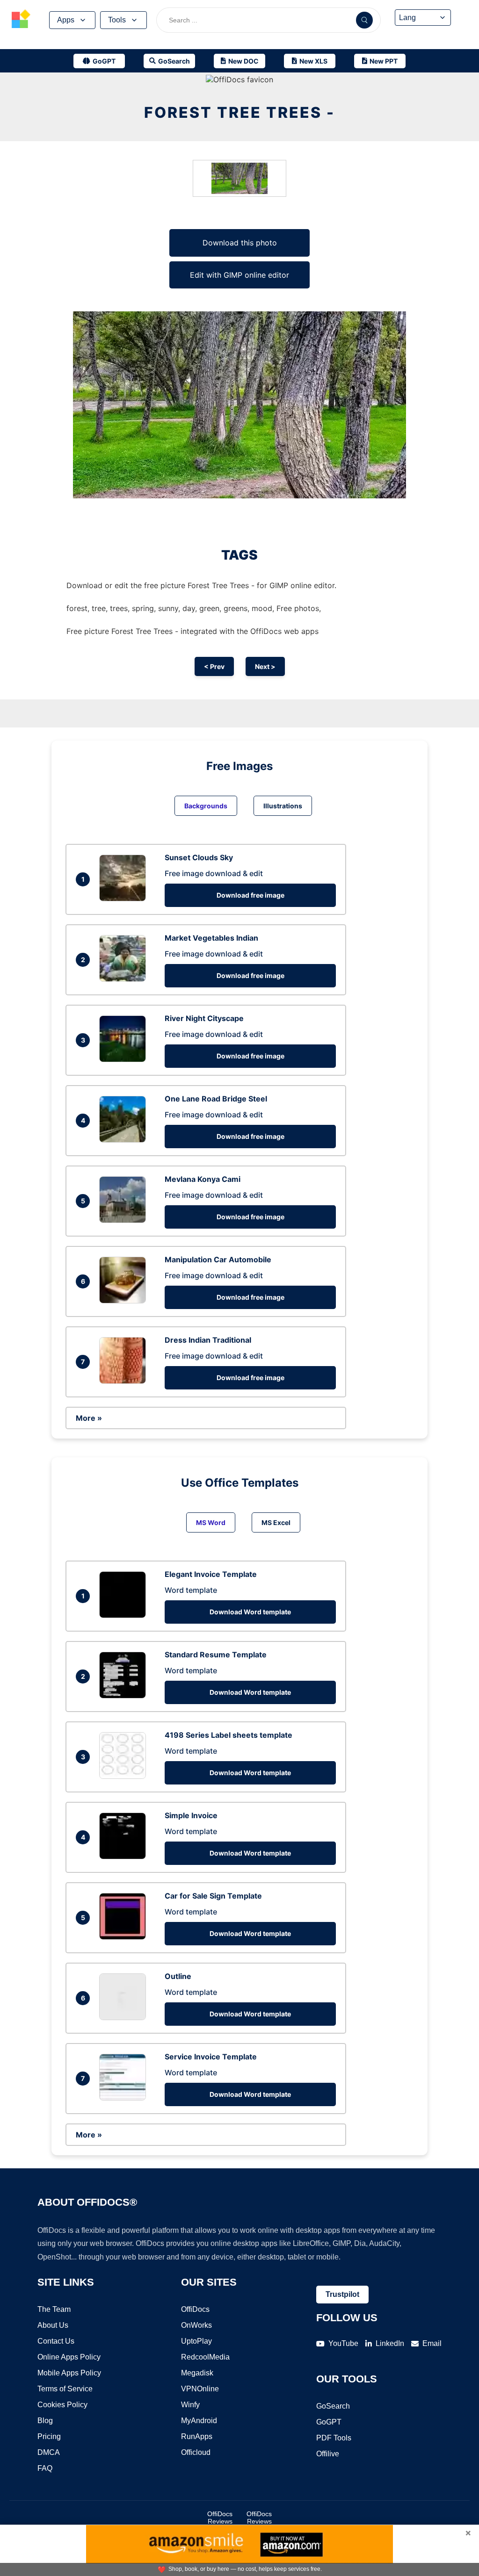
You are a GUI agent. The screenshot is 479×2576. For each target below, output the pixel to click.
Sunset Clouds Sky (199, 857)
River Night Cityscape (204, 1018)
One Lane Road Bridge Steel (216, 1099)
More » (89, 1418)
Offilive (328, 2454)
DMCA (49, 2452)
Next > (265, 666)
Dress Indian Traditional (208, 1340)
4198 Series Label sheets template (229, 1735)
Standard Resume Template (216, 1655)
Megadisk (197, 2373)
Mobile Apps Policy (69, 2373)
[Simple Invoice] (125, 1856)
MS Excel (276, 1522)
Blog (45, 2421)
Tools (117, 20)
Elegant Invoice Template (211, 1574)
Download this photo (240, 243)
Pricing (49, 2436)
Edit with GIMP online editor (239, 275)
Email (432, 2343)
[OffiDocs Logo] (21, 20)
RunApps (197, 2436)
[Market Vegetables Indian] (125, 979)
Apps (66, 20)
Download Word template (250, 1612)
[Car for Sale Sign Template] (125, 1937)
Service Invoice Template (211, 2057)
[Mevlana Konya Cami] (125, 1220)
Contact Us (56, 2341)
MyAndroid (199, 2421)
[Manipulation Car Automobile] (125, 1301)
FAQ (45, 2468)
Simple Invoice (191, 1815)
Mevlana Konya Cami (203, 1179)
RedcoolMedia (205, 2357)
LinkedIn (390, 2343)
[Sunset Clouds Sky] (125, 899)
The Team (54, 2309)
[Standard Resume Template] (125, 1696)
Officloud (196, 2452)
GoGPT (329, 2422)
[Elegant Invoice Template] (125, 1615)
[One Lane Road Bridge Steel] (125, 1140)
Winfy (190, 2405)
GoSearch (333, 2406)
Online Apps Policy (69, 2357)
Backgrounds (206, 806)
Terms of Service (65, 2389)
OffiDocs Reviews (220, 2518)
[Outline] (125, 2017)
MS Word (211, 1522)
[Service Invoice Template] (125, 2098)
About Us (53, 2325)
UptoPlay (196, 2341)
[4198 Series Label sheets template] (125, 1776)
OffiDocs (195, 2309)
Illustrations (283, 806)
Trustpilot (342, 2294)
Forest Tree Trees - (239, 112)
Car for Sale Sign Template (213, 1896)
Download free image (250, 895)
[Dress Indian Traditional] (125, 1381)
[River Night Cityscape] (125, 1059)
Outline (178, 1976)
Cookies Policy (62, 2405)
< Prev (214, 666)
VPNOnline (200, 2389)
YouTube (343, 2343)
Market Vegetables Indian (211, 938)
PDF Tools (334, 2438)
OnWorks (196, 2325)
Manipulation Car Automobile (218, 1259)
